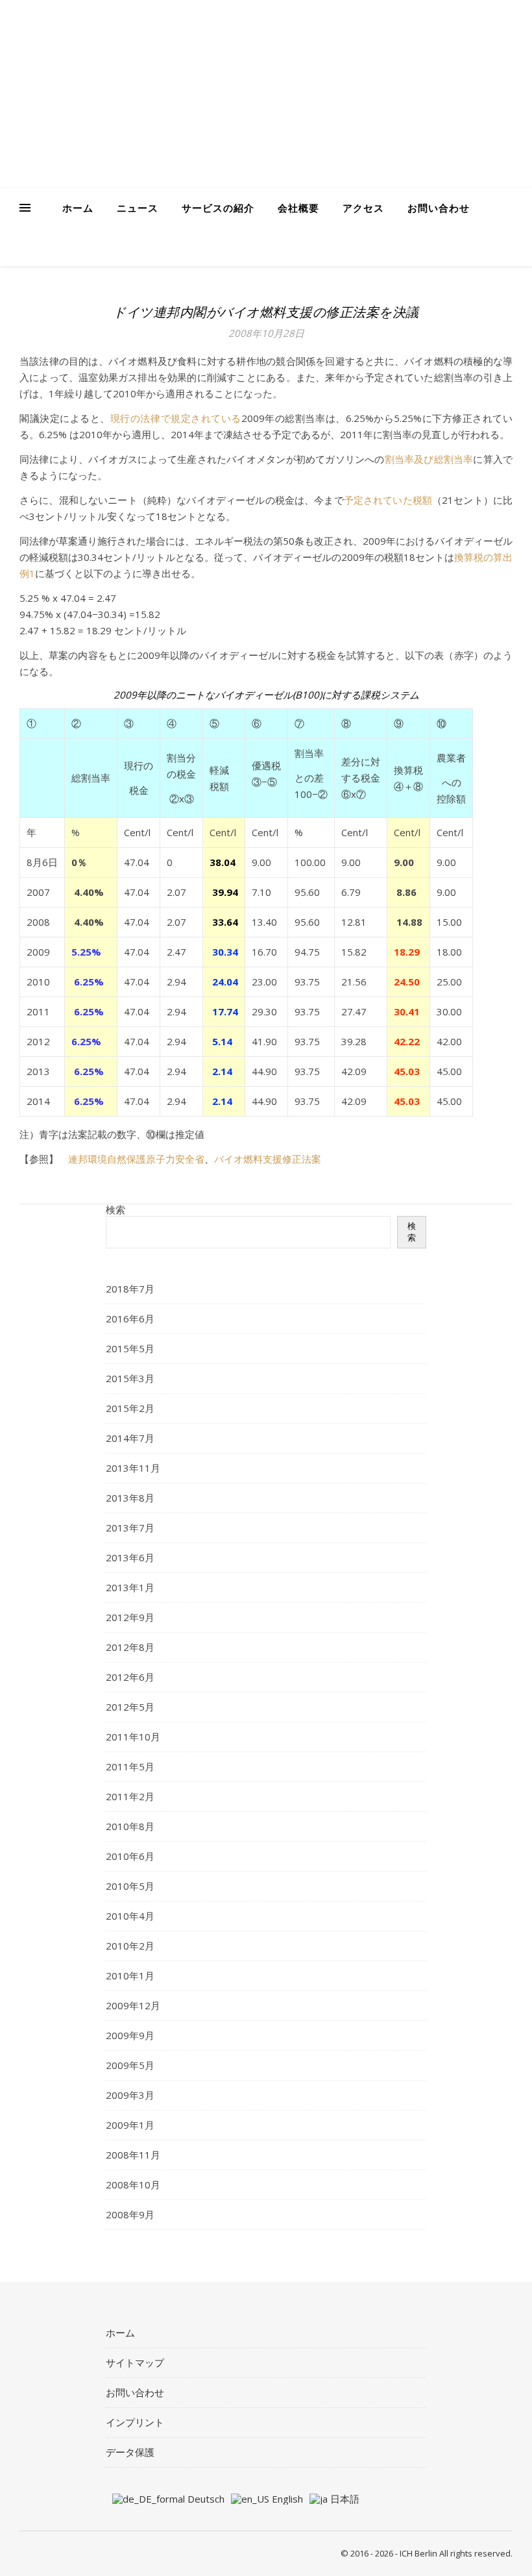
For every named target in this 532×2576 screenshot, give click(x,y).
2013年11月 (133, 1468)
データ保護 (130, 2452)
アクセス (363, 208)
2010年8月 (130, 1826)
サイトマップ (135, 2362)
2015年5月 (130, 1348)
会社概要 (298, 208)
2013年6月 (130, 1557)
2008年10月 (133, 2185)
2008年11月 (133, 2155)
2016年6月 (130, 1319)
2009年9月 (130, 2035)
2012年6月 (130, 1677)
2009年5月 (130, 2065)
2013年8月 (130, 1498)
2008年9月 (130, 2214)
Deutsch (205, 2499)
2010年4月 (130, 1916)
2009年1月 (130, 2125)
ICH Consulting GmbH (195, 82)
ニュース (138, 208)
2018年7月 (130, 1289)
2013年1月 (130, 1587)
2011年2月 (130, 1796)
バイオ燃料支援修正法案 (268, 1159)
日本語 (344, 2499)
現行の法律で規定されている (176, 418)
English (286, 2499)
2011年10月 (133, 1737)
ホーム (78, 208)
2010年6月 (130, 1856)
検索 (115, 1209)
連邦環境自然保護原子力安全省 (136, 1159)
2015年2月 (130, 1408)
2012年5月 (130, 1707)
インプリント (135, 2422)
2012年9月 (130, 1617)
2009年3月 (130, 2095)
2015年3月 (130, 1378)
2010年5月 (130, 1886)
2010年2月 (130, 1946)
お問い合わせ (439, 208)
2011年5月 (130, 1766)
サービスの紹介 (218, 208)
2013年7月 (130, 1528)
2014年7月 (130, 1438)
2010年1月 (130, 1975)
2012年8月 (130, 1647)
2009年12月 (133, 2005)
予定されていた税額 (388, 500)
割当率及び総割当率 (429, 459)
